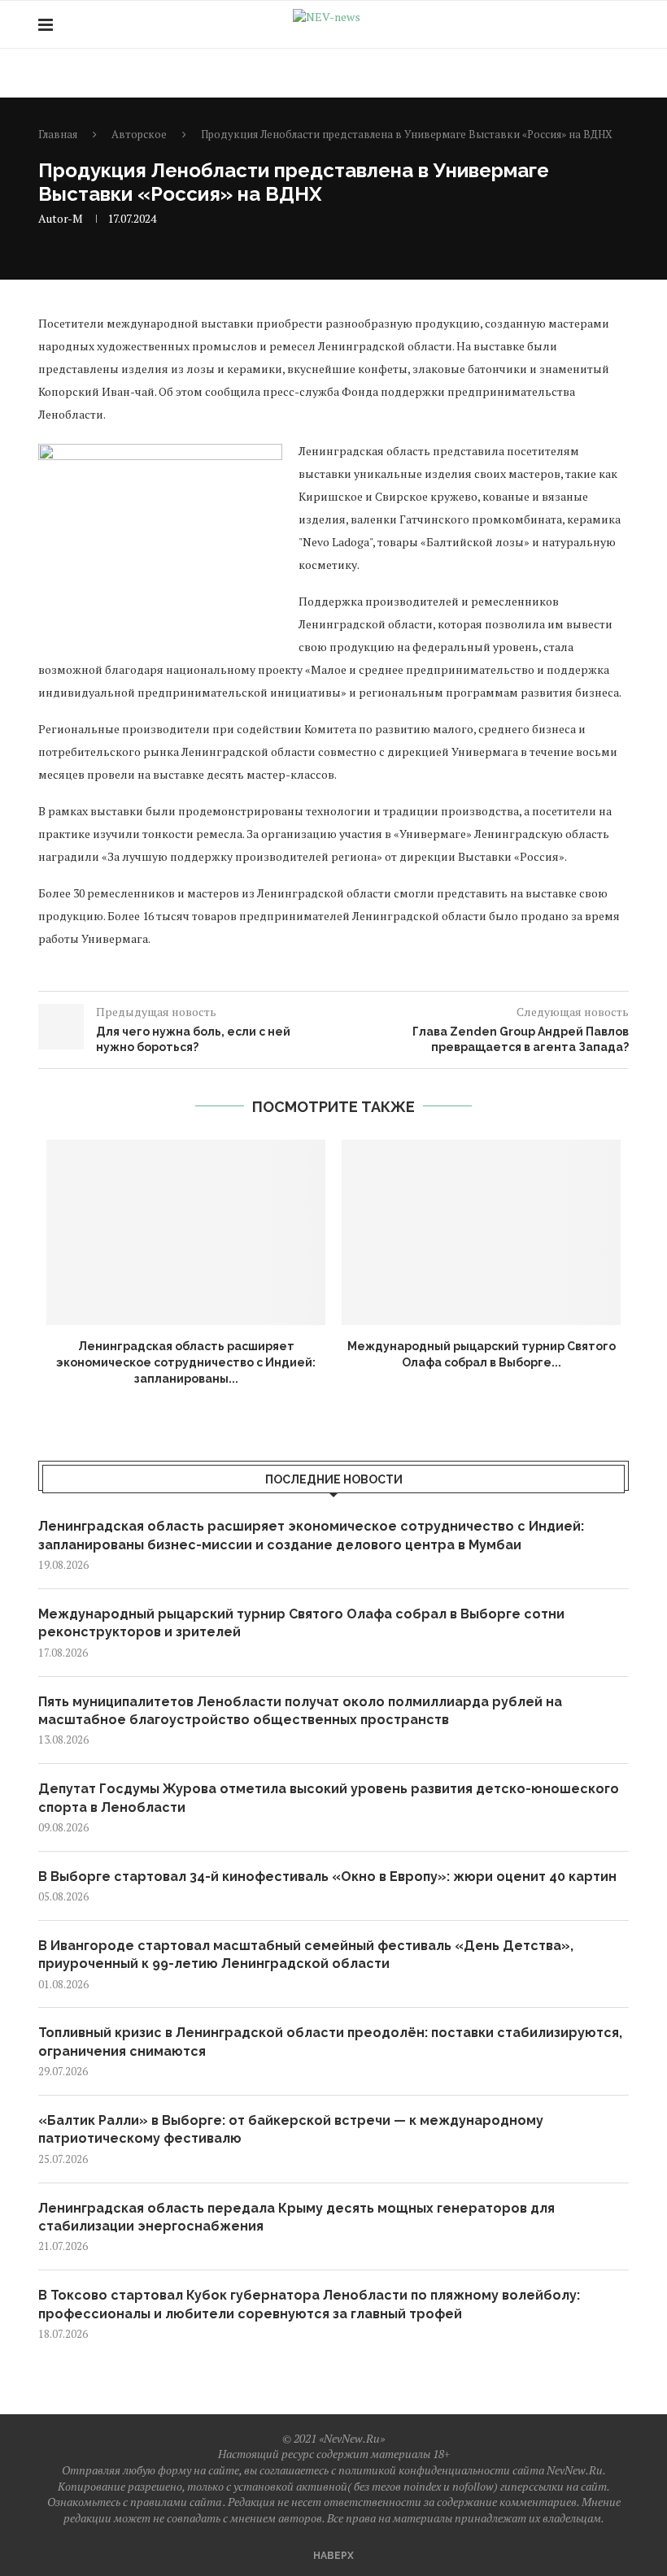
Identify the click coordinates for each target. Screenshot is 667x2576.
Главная (58, 134)
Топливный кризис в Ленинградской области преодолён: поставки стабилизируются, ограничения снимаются (330, 2042)
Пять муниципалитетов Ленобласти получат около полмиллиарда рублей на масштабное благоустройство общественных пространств (300, 1711)
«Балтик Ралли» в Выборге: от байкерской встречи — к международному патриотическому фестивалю (291, 2129)
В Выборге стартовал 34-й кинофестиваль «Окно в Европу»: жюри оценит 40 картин (327, 1877)
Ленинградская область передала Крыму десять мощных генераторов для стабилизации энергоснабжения (296, 2217)
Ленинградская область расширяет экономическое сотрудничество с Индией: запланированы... (186, 1362)
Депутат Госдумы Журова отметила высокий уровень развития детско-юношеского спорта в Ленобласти (329, 1798)
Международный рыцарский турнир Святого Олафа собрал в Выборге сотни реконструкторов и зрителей (301, 1623)
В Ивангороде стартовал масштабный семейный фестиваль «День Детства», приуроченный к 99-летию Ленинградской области (306, 1955)
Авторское (139, 134)
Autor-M (61, 218)
